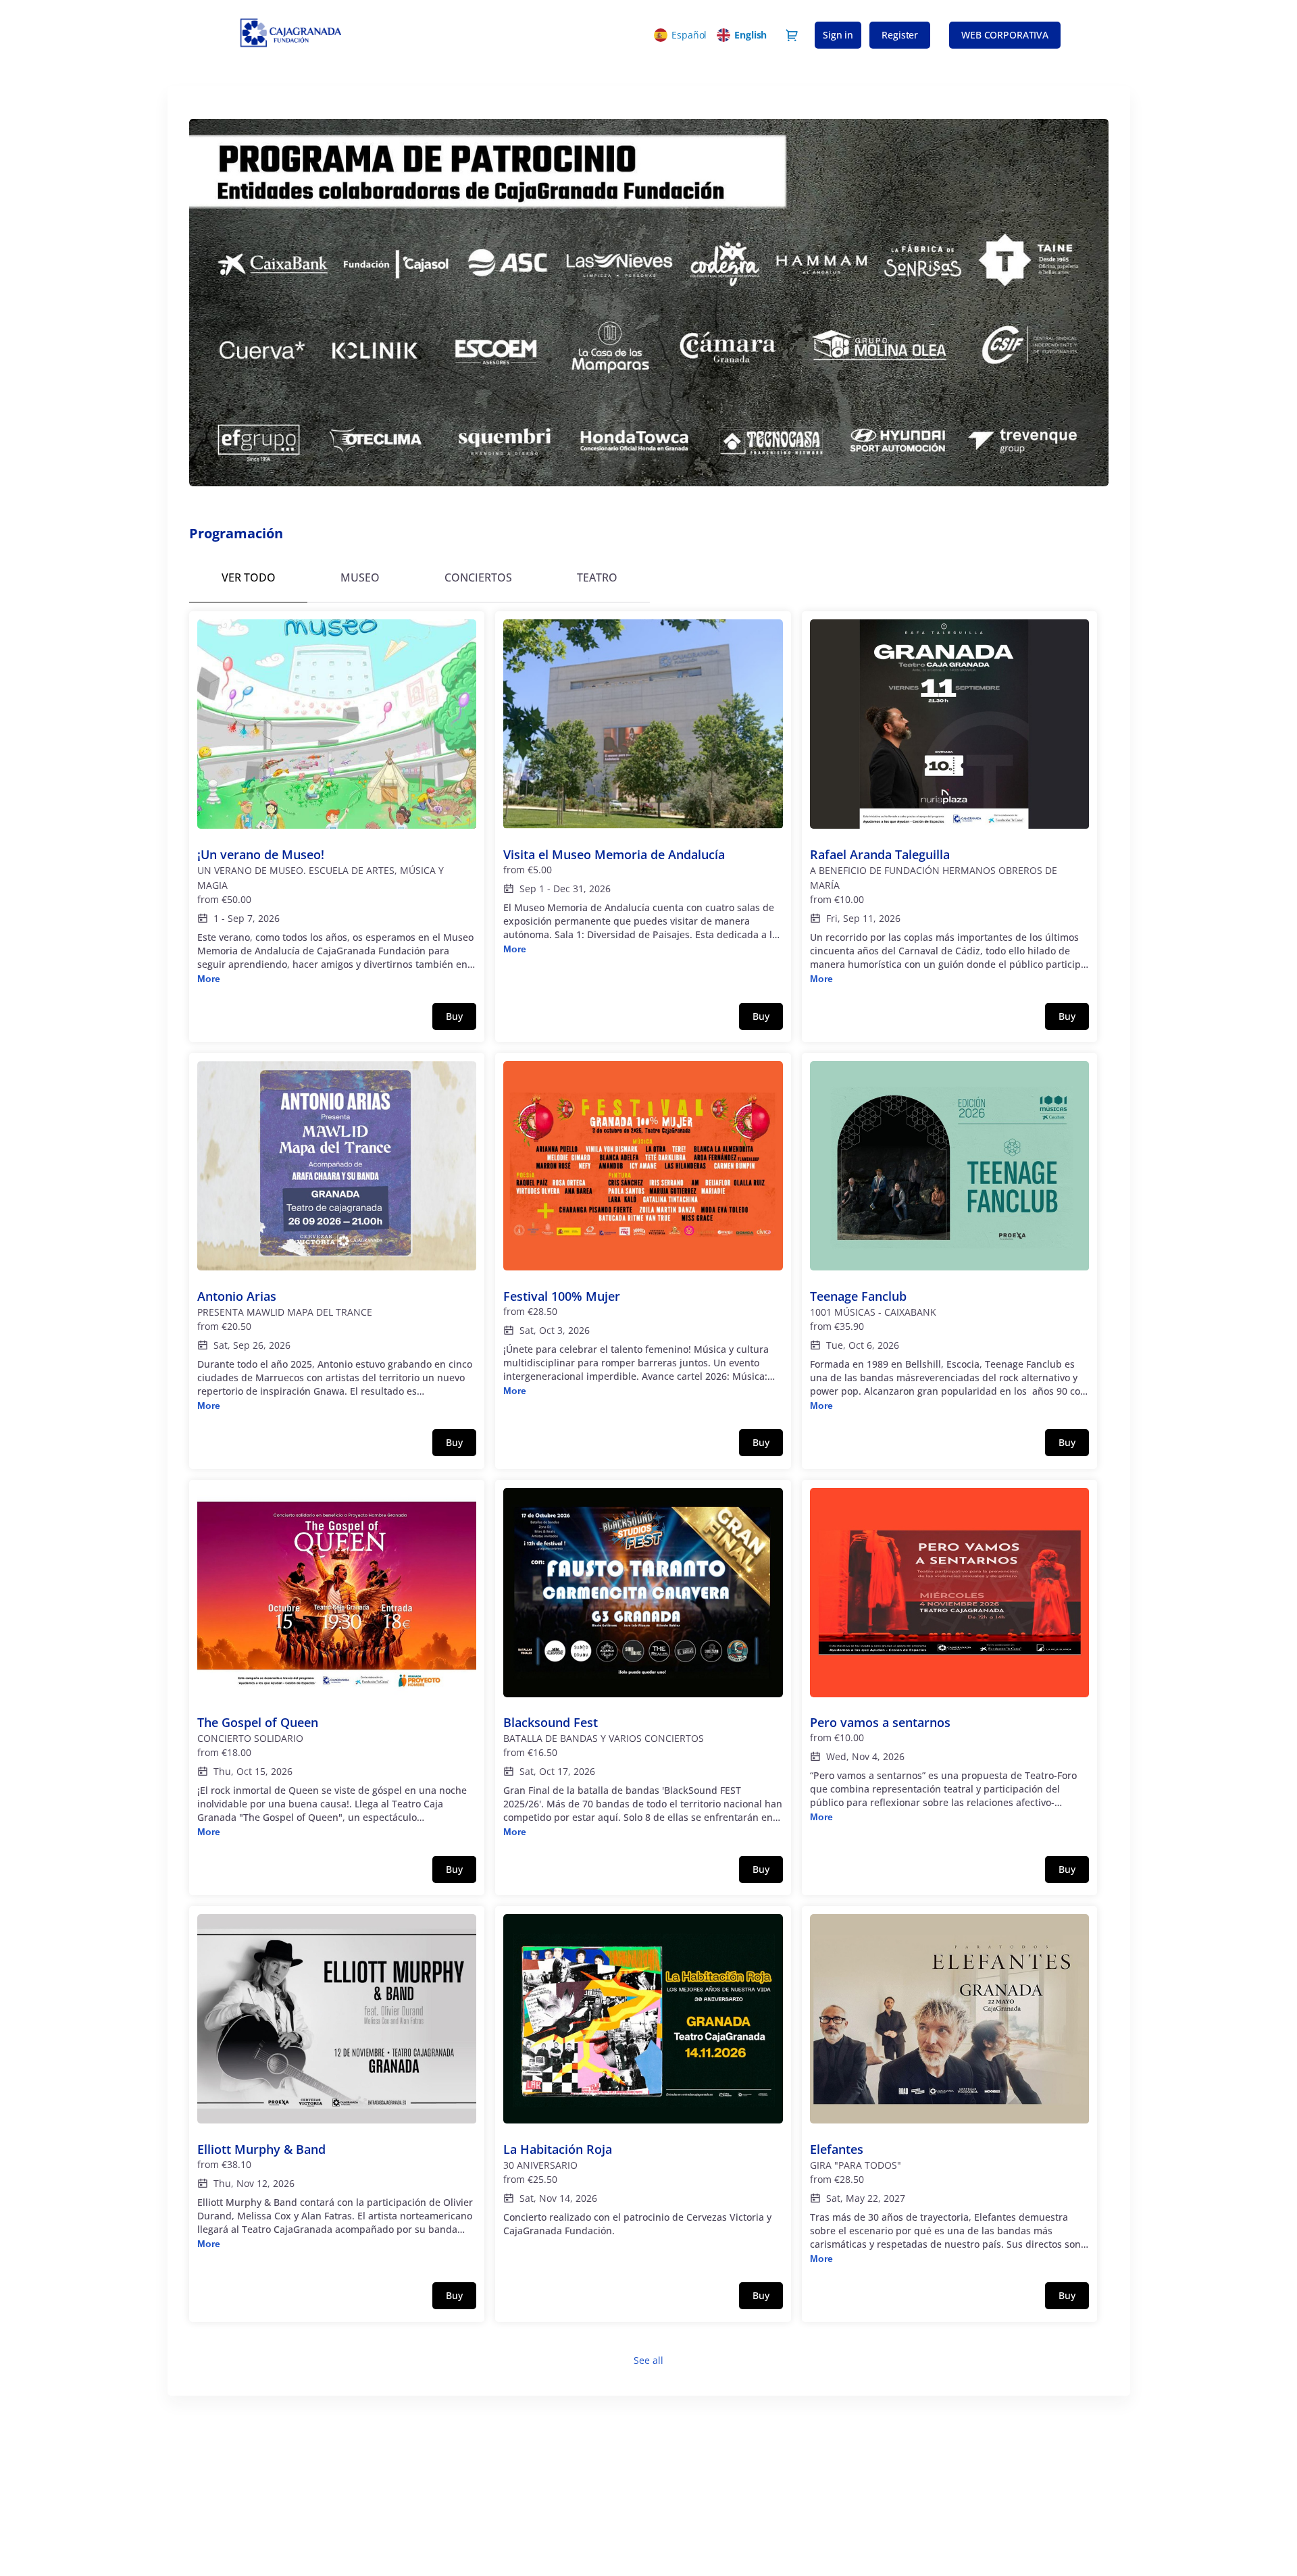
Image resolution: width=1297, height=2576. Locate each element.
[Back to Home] (358, 35)
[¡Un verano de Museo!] (337, 803)
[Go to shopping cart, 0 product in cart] (792, 35)
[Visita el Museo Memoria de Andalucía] (643, 788)
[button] (1005, 35)
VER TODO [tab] (249, 577)
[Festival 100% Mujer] (643, 1230)
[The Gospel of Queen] (337, 1664)
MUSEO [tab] (360, 577)
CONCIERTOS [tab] (478, 577)
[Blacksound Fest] (643, 1664)
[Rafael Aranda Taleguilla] (950, 803)
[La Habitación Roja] (643, 2083)
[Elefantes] (950, 2090)
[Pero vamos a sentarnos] (950, 1656)
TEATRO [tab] (597, 577)
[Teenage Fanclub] (950, 1237)
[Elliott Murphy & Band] (337, 2083)
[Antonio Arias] (337, 1237)
